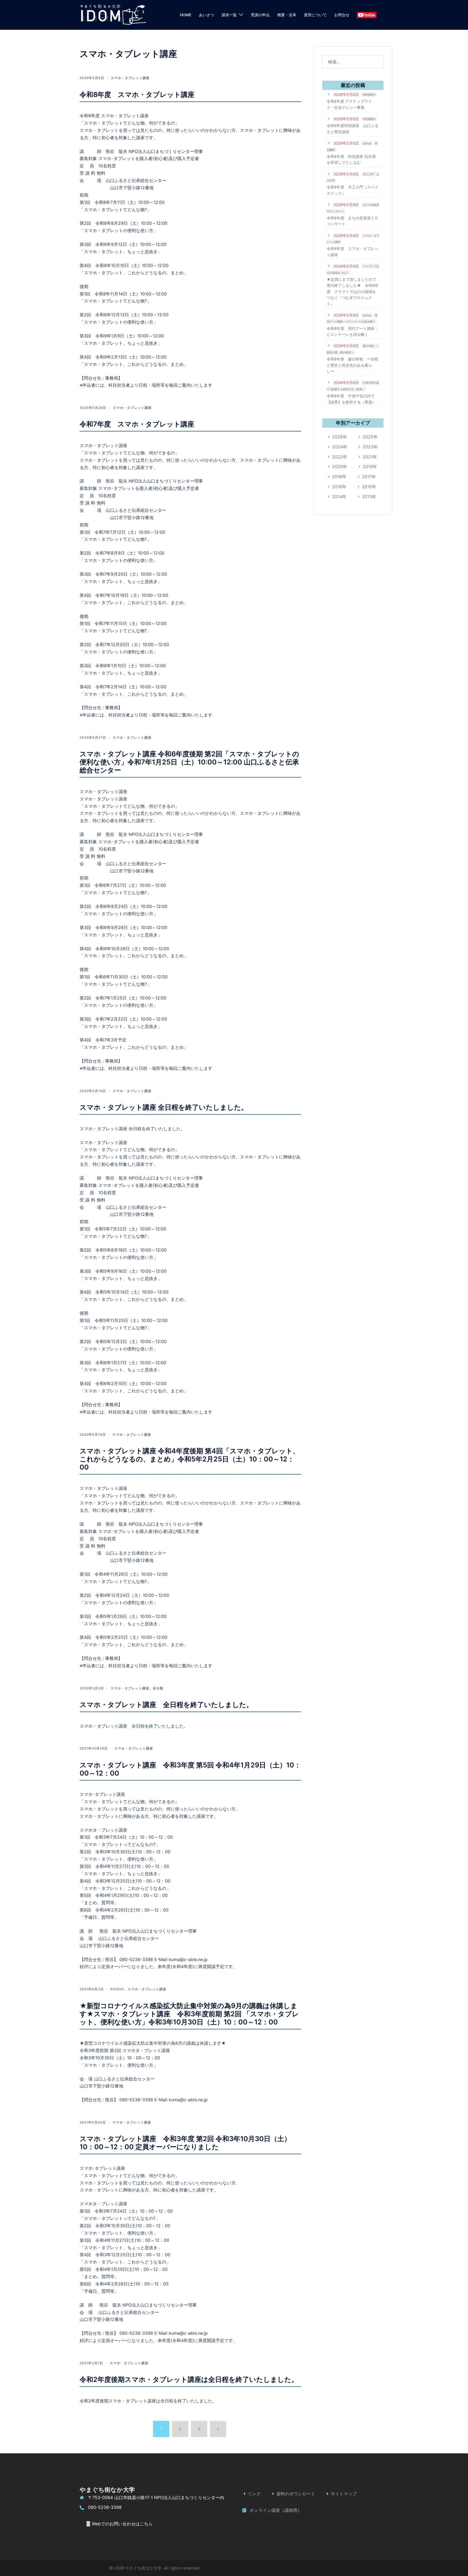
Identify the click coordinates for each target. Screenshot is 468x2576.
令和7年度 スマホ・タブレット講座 (137, 424)
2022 (337, 457)
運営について (315, 15)
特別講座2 (369, 119)
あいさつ (206, 15)
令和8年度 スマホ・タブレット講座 (137, 95)
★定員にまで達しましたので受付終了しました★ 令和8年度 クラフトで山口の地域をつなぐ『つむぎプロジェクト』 (353, 292)
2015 (367, 487)
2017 (367, 477)
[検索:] (353, 62)
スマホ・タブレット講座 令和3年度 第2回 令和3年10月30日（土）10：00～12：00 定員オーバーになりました (185, 2143)
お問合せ (342, 15)
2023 (368, 447)
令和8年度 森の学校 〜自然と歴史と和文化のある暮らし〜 (352, 365)
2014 (337, 497)
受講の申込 (260, 15)
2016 (337, 487)
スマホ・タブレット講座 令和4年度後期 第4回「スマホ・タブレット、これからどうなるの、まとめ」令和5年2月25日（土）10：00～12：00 (190, 1459)
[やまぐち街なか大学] (113, 14)
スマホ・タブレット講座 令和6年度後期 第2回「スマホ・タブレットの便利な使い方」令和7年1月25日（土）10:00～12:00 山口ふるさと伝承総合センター (189, 762)
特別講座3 (369, 95)
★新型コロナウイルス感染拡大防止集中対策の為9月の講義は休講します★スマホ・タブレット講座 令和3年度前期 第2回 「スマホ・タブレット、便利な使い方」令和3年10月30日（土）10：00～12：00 (189, 2014)
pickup (117, 1989)
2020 (337, 467)
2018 (337, 477)
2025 (368, 437)
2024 (337, 447)
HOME (186, 15)
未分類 (158, 1688)
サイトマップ (344, 2494)
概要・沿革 (287, 15)
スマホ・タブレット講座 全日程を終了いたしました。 (164, 1107)
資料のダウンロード (296, 2494)
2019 (368, 467)
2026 (337, 437)
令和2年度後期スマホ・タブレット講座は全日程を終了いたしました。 (189, 2379)
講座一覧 (229, 15)
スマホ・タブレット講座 (130, 78)
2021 (368, 457)
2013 (367, 497)
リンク (254, 2494)
